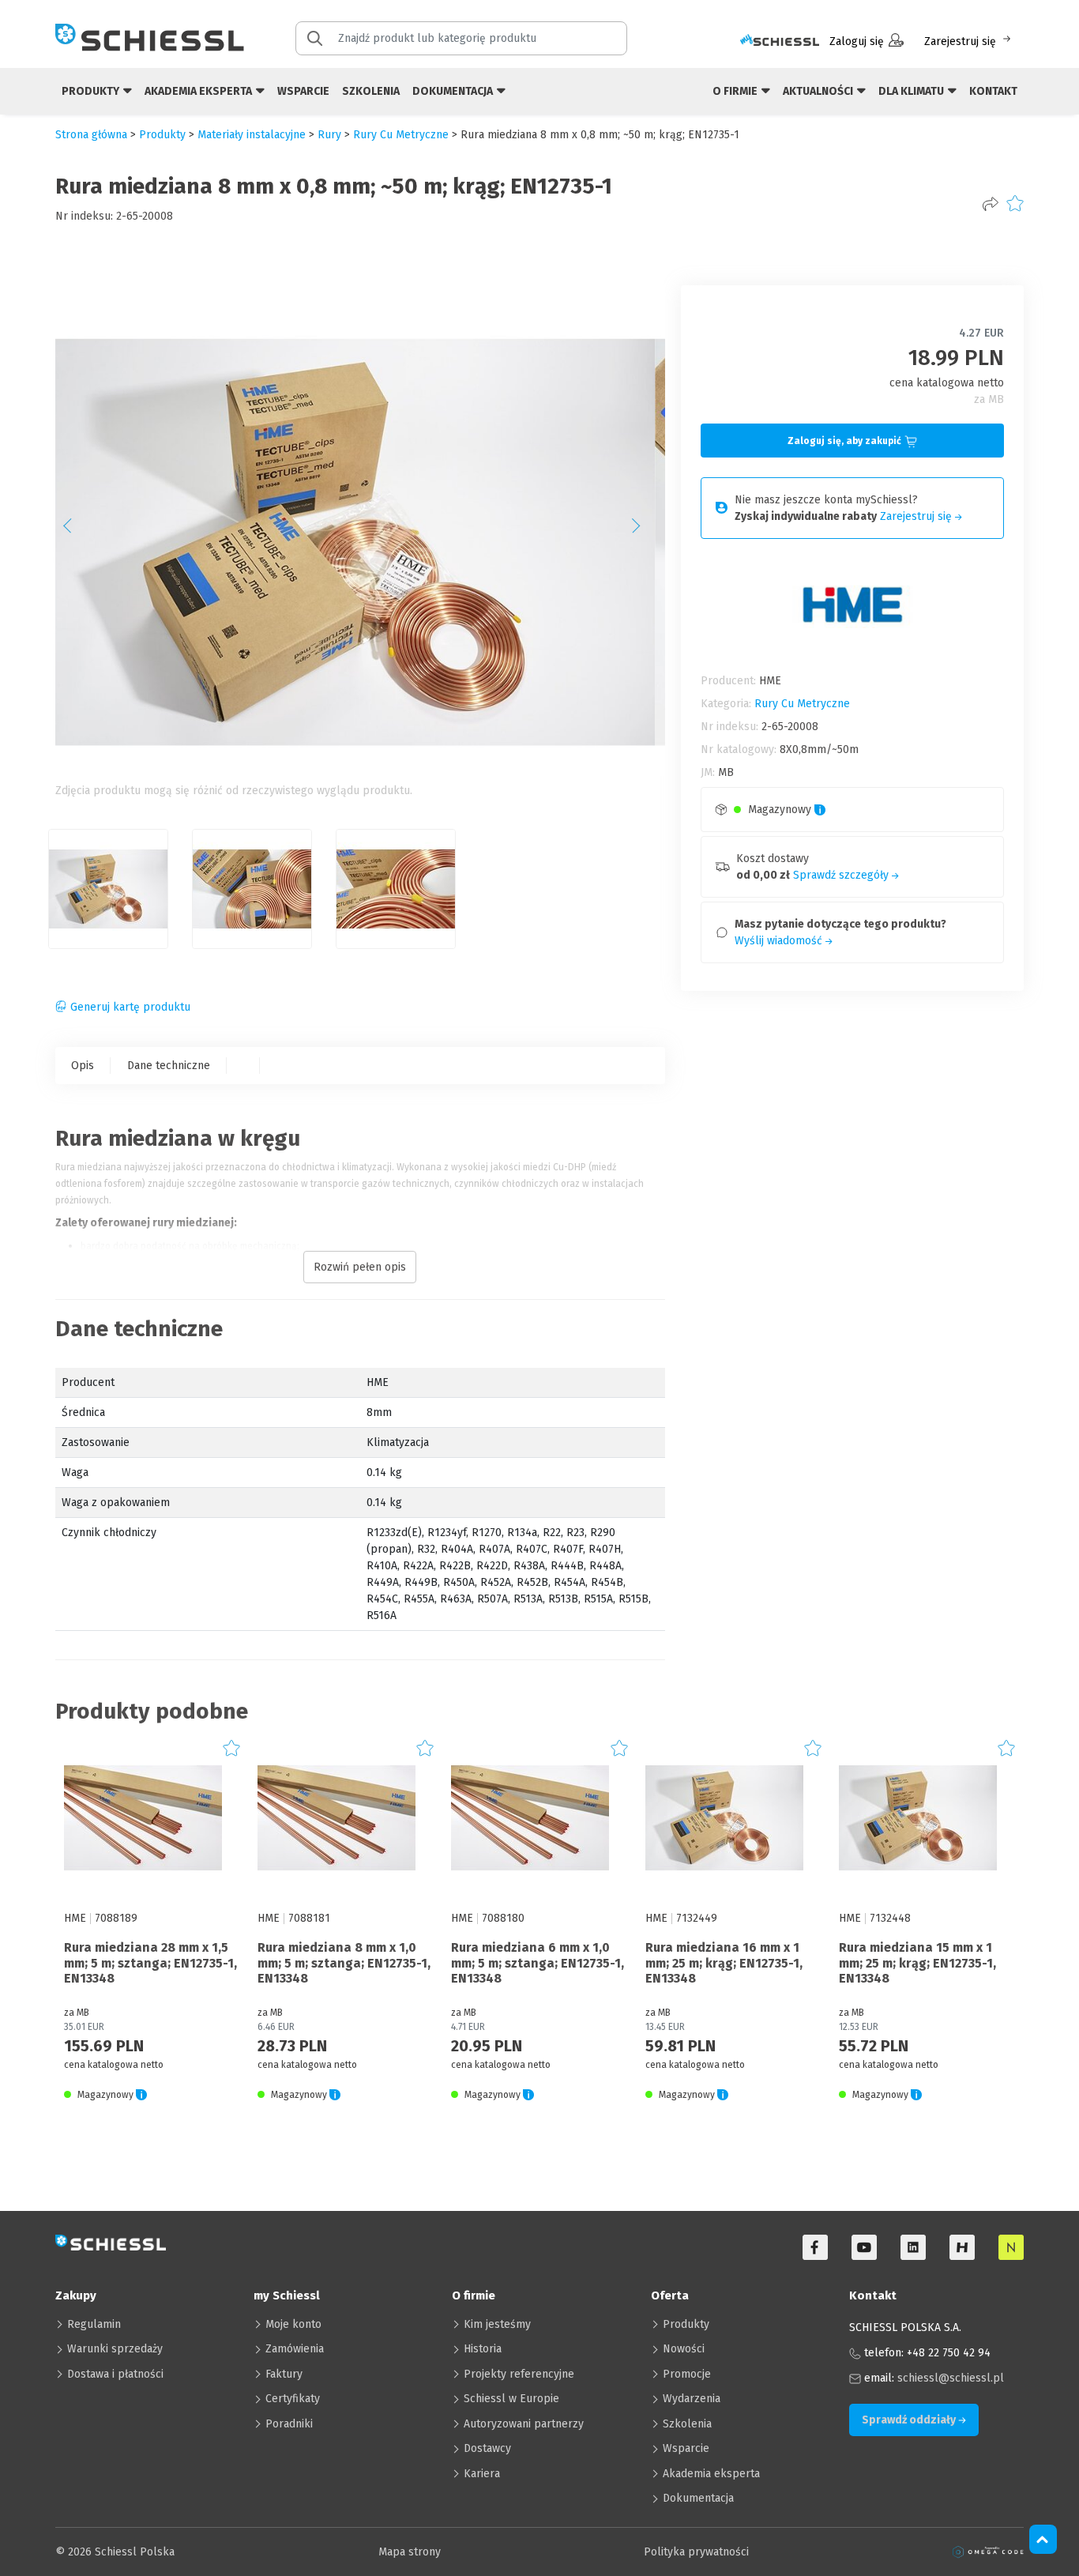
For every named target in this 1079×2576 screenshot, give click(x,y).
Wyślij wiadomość (780, 941)
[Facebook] (815, 2247)
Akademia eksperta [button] (199, 91)
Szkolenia (371, 91)
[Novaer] (1011, 2247)
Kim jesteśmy (497, 2324)
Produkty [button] (92, 91)
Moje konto (293, 2324)
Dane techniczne (169, 1066)
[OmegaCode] (988, 2552)
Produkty (686, 2324)
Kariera (482, 2474)
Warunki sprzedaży (115, 2349)
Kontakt (993, 91)
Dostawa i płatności (115, 2374)
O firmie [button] (736, 91)
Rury (329, 135)
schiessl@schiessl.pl (951, 2378)
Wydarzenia (692, 2399)
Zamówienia (295, 2349)
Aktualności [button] (819, 91)
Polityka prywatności (696, 2552)
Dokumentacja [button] (454, 91)
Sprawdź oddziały (910, 2420)
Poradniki (289, 2424)
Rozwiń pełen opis (360, 1267)
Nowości (684, 2349)
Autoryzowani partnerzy (524, 2424)
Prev (76, 531)
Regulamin (94, 2324)
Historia (483, 2349)
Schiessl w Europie (511, 2399)
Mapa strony (410, 2552)
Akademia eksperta (711, 2474)
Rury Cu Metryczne (401, 135)
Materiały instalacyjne (252, 135)
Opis (83, 1066)
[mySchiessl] (780, 41)
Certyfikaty (293, 2399)
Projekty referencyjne (519, 2374)
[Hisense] (962, 2247)
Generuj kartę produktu (130, 1007)
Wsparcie (303, 91)
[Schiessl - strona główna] (150, 37)
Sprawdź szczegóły (842, 875)
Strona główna (91, 135)
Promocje (687, 2374)
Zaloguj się (857, 41)
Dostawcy (487, 2448)
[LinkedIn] (913, 2247)
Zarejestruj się (960, 41)
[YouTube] (864, 2247)
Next (645, 531)
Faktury (284, 2374)
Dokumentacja (698, 2498)
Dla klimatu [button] (912, 91)
